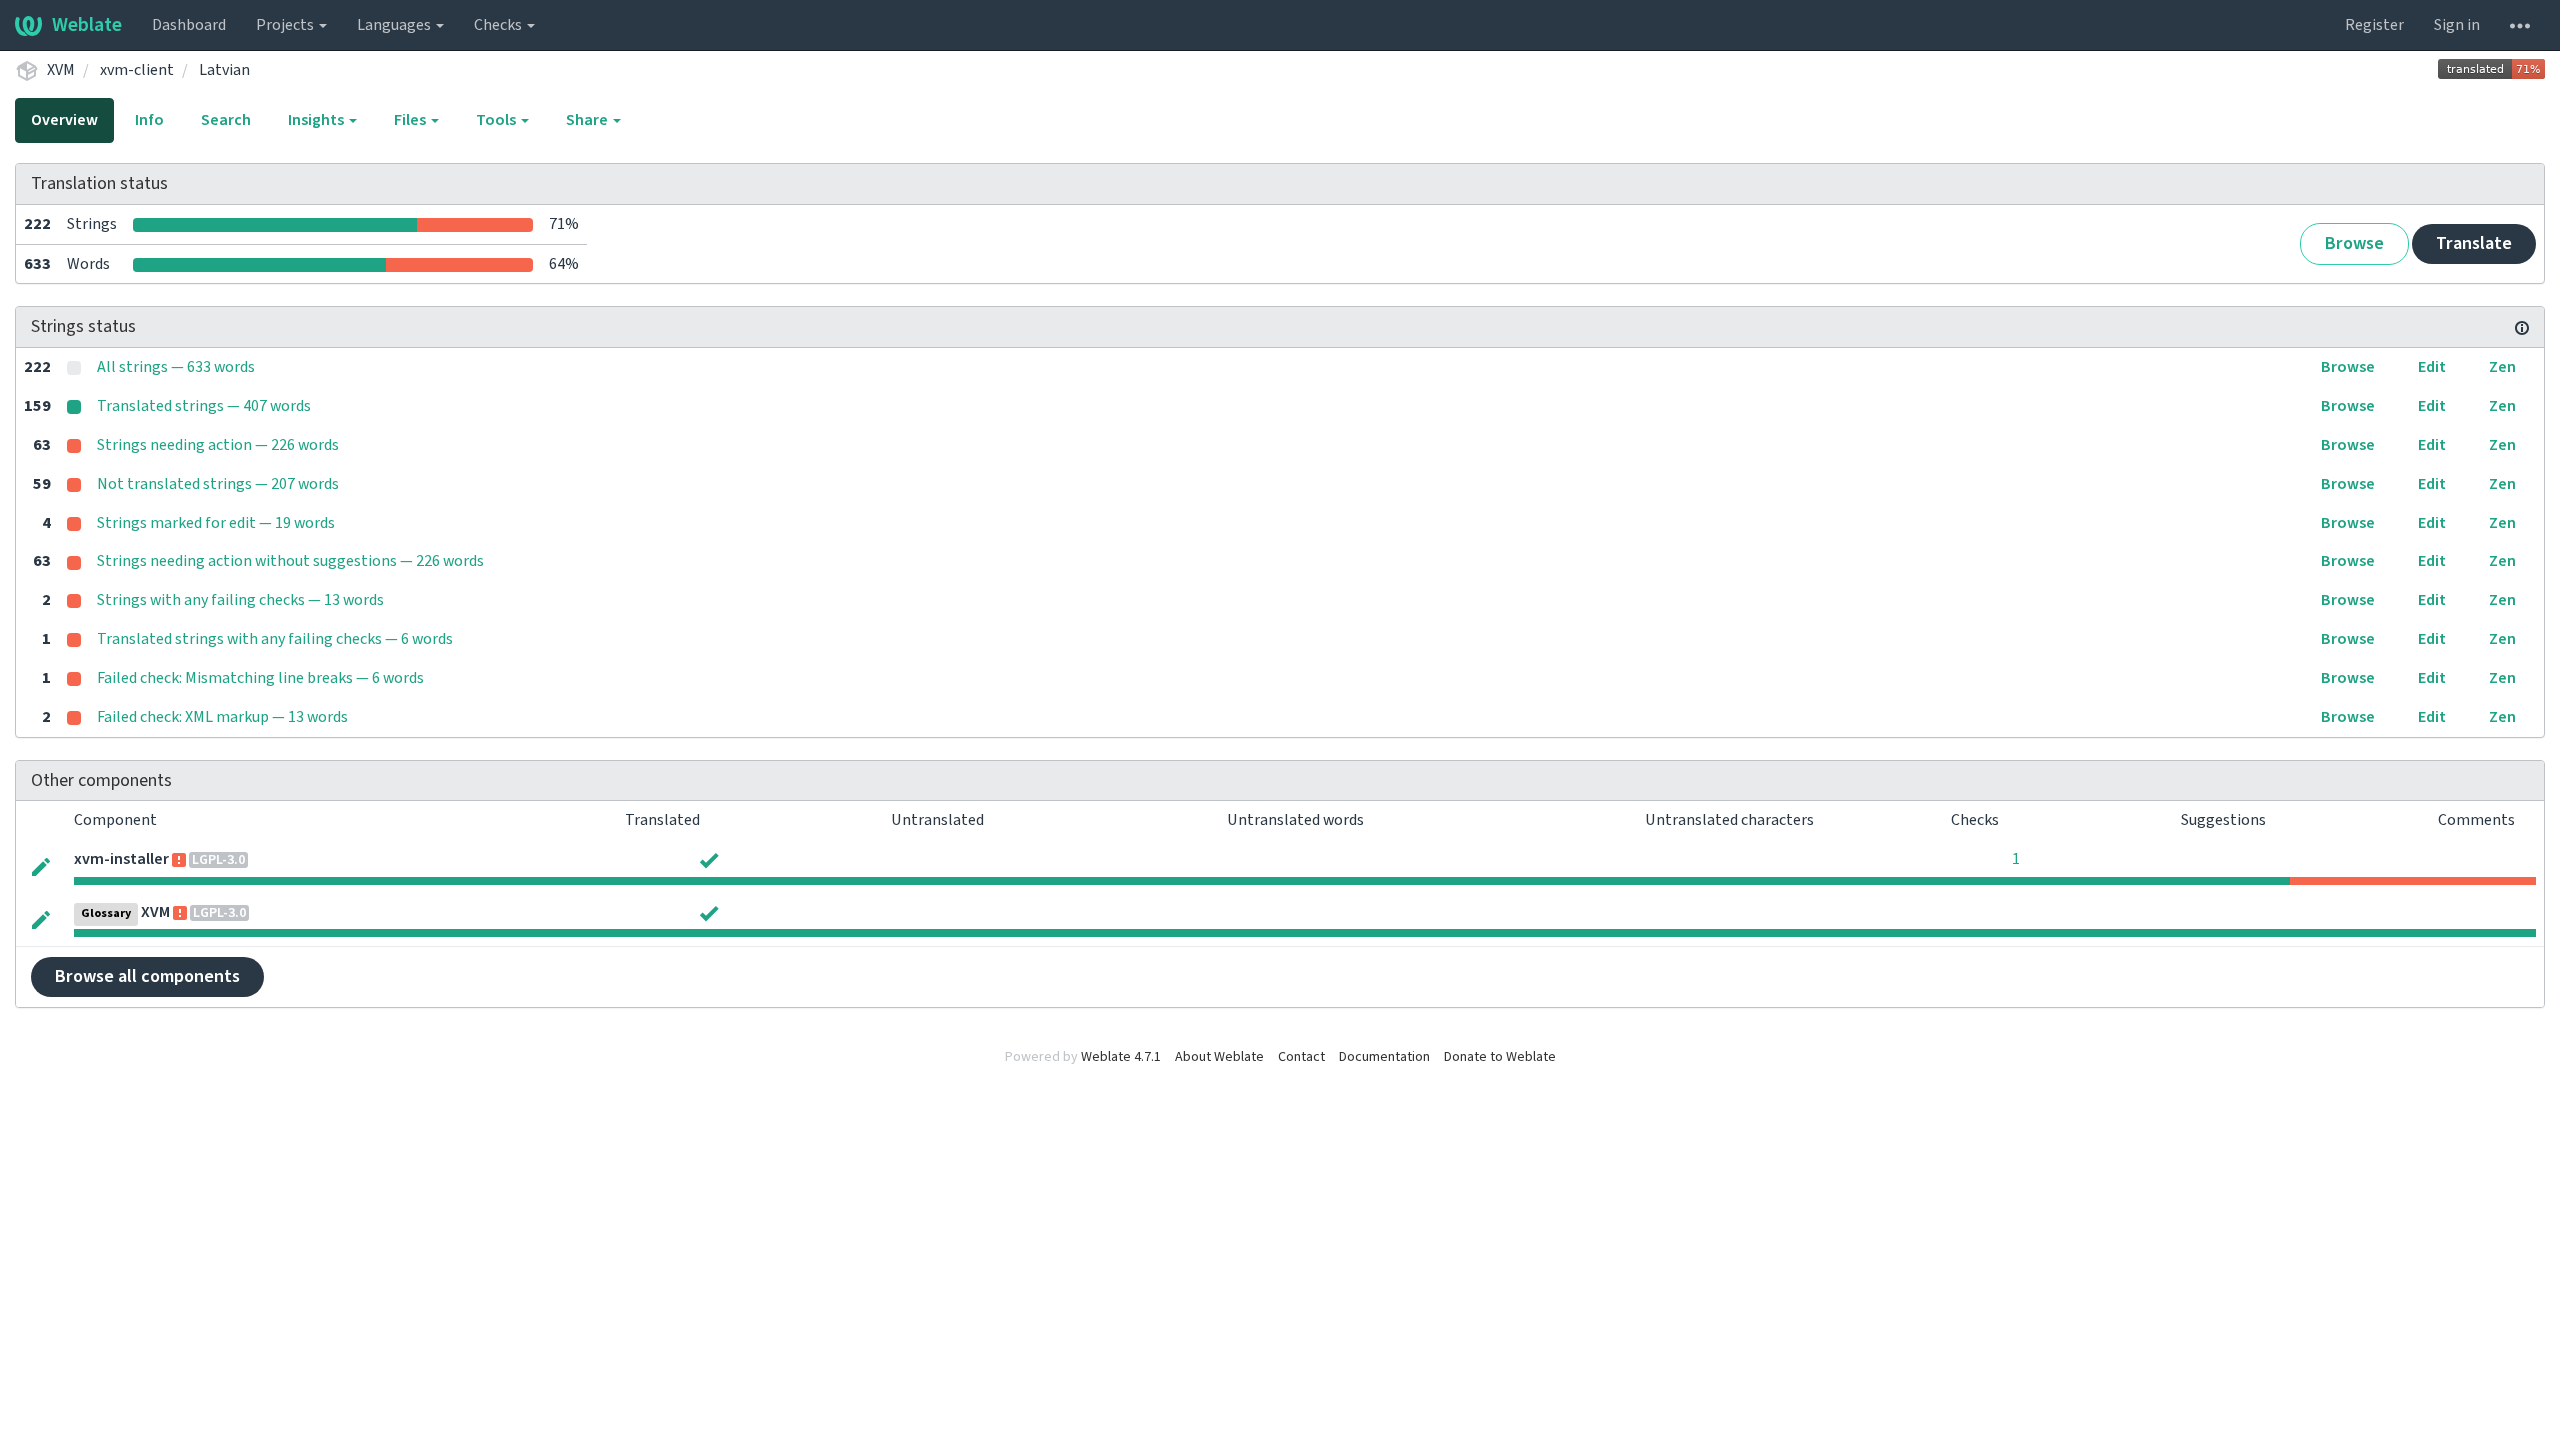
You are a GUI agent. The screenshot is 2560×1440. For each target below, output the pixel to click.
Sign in (2457, 25)
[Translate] (41, 866)
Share (588, 120)
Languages (395, 25)
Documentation (1384, 1057)
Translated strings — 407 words (204, 406)
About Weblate (1219, 1057)
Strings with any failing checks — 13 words (240, 600)
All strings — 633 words (176, 367)
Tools (497, 120)
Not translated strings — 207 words (218, 484)
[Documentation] (2522, 327)
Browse (2354, 243)
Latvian (224, 70)
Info (149, 120)
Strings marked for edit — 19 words (216, 523)
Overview (64, 120)
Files (411, 120)
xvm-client (137, 70)
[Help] (2520, 25)
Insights (317, 120)
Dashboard (189, 25)
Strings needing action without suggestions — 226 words (290, 561)
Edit (2432, 367)
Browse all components (147, 976)
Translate (2474, 243)
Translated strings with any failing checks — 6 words (275, 639)
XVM (61, 70)
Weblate (87, 25)
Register (2374, 25)
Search (226, 120)
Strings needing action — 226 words (218, 445)
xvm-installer (121, 859)
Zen (2502, 367)
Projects (286, 25)
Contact (1301, 1057)
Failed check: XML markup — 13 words (222, 717)
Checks (499, 25)
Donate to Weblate (1500, 1057)
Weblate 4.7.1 (1121, 1057)
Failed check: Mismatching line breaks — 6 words (260, 678)
